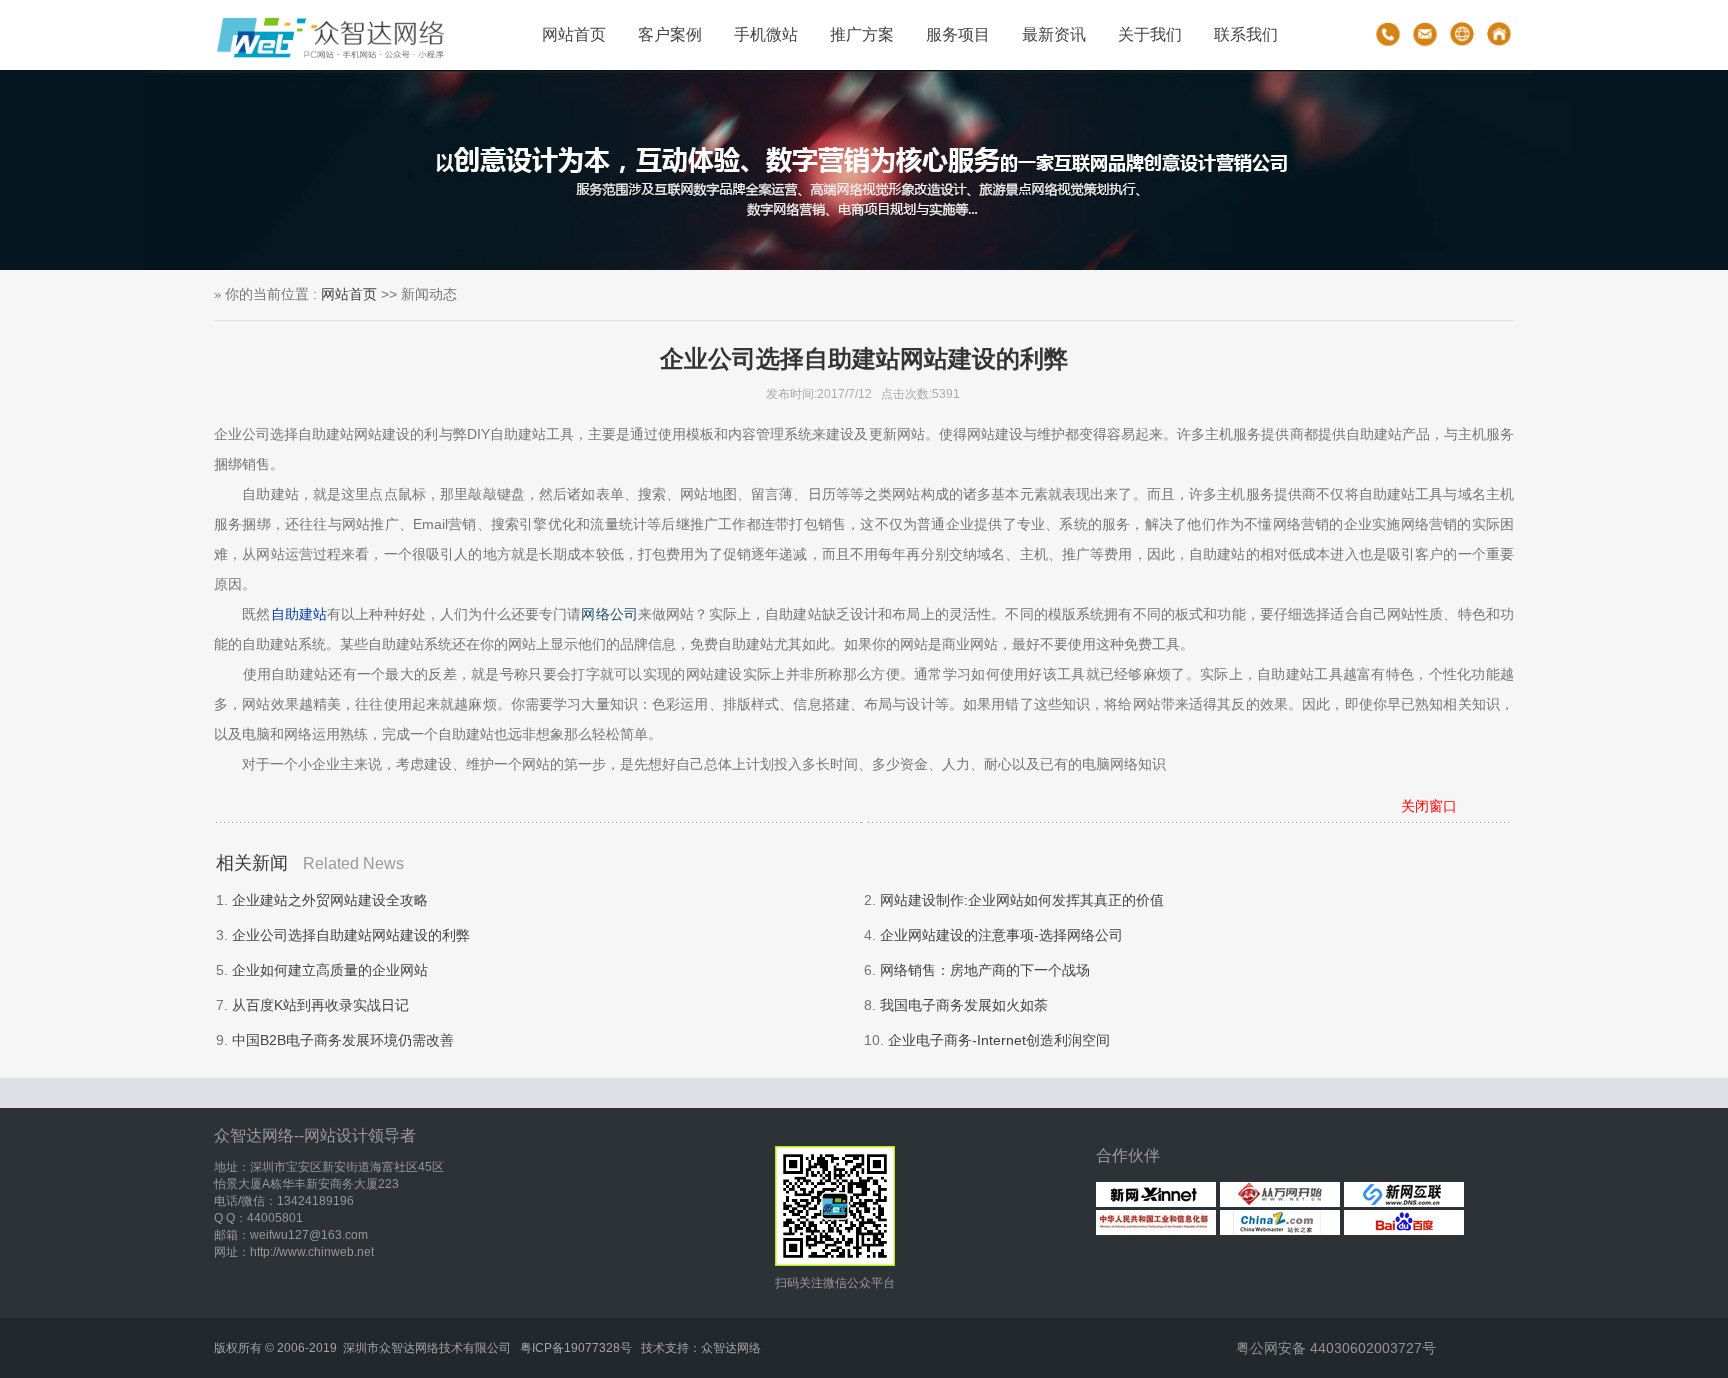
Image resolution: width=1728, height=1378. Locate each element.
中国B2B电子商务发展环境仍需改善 (343, 1040)
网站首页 (574, 34)
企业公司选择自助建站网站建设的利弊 (351, 935)
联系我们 (1246, 34)
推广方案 (862, 34)
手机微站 (766, 34)
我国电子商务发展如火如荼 (964, 1005)
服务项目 (958, 34)
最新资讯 (1054, 34)
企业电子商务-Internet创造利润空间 (999, 1040)
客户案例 (670, 34)
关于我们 (1150, 34)
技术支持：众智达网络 (701, 1348)
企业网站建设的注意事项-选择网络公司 (1001, 935)
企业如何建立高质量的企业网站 (330, 970)
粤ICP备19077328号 (576, 1348)
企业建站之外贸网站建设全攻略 (330, 900)
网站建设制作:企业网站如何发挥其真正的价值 (1022, 900)
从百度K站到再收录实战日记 (320, 1005)
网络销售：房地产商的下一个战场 (985, 970)
